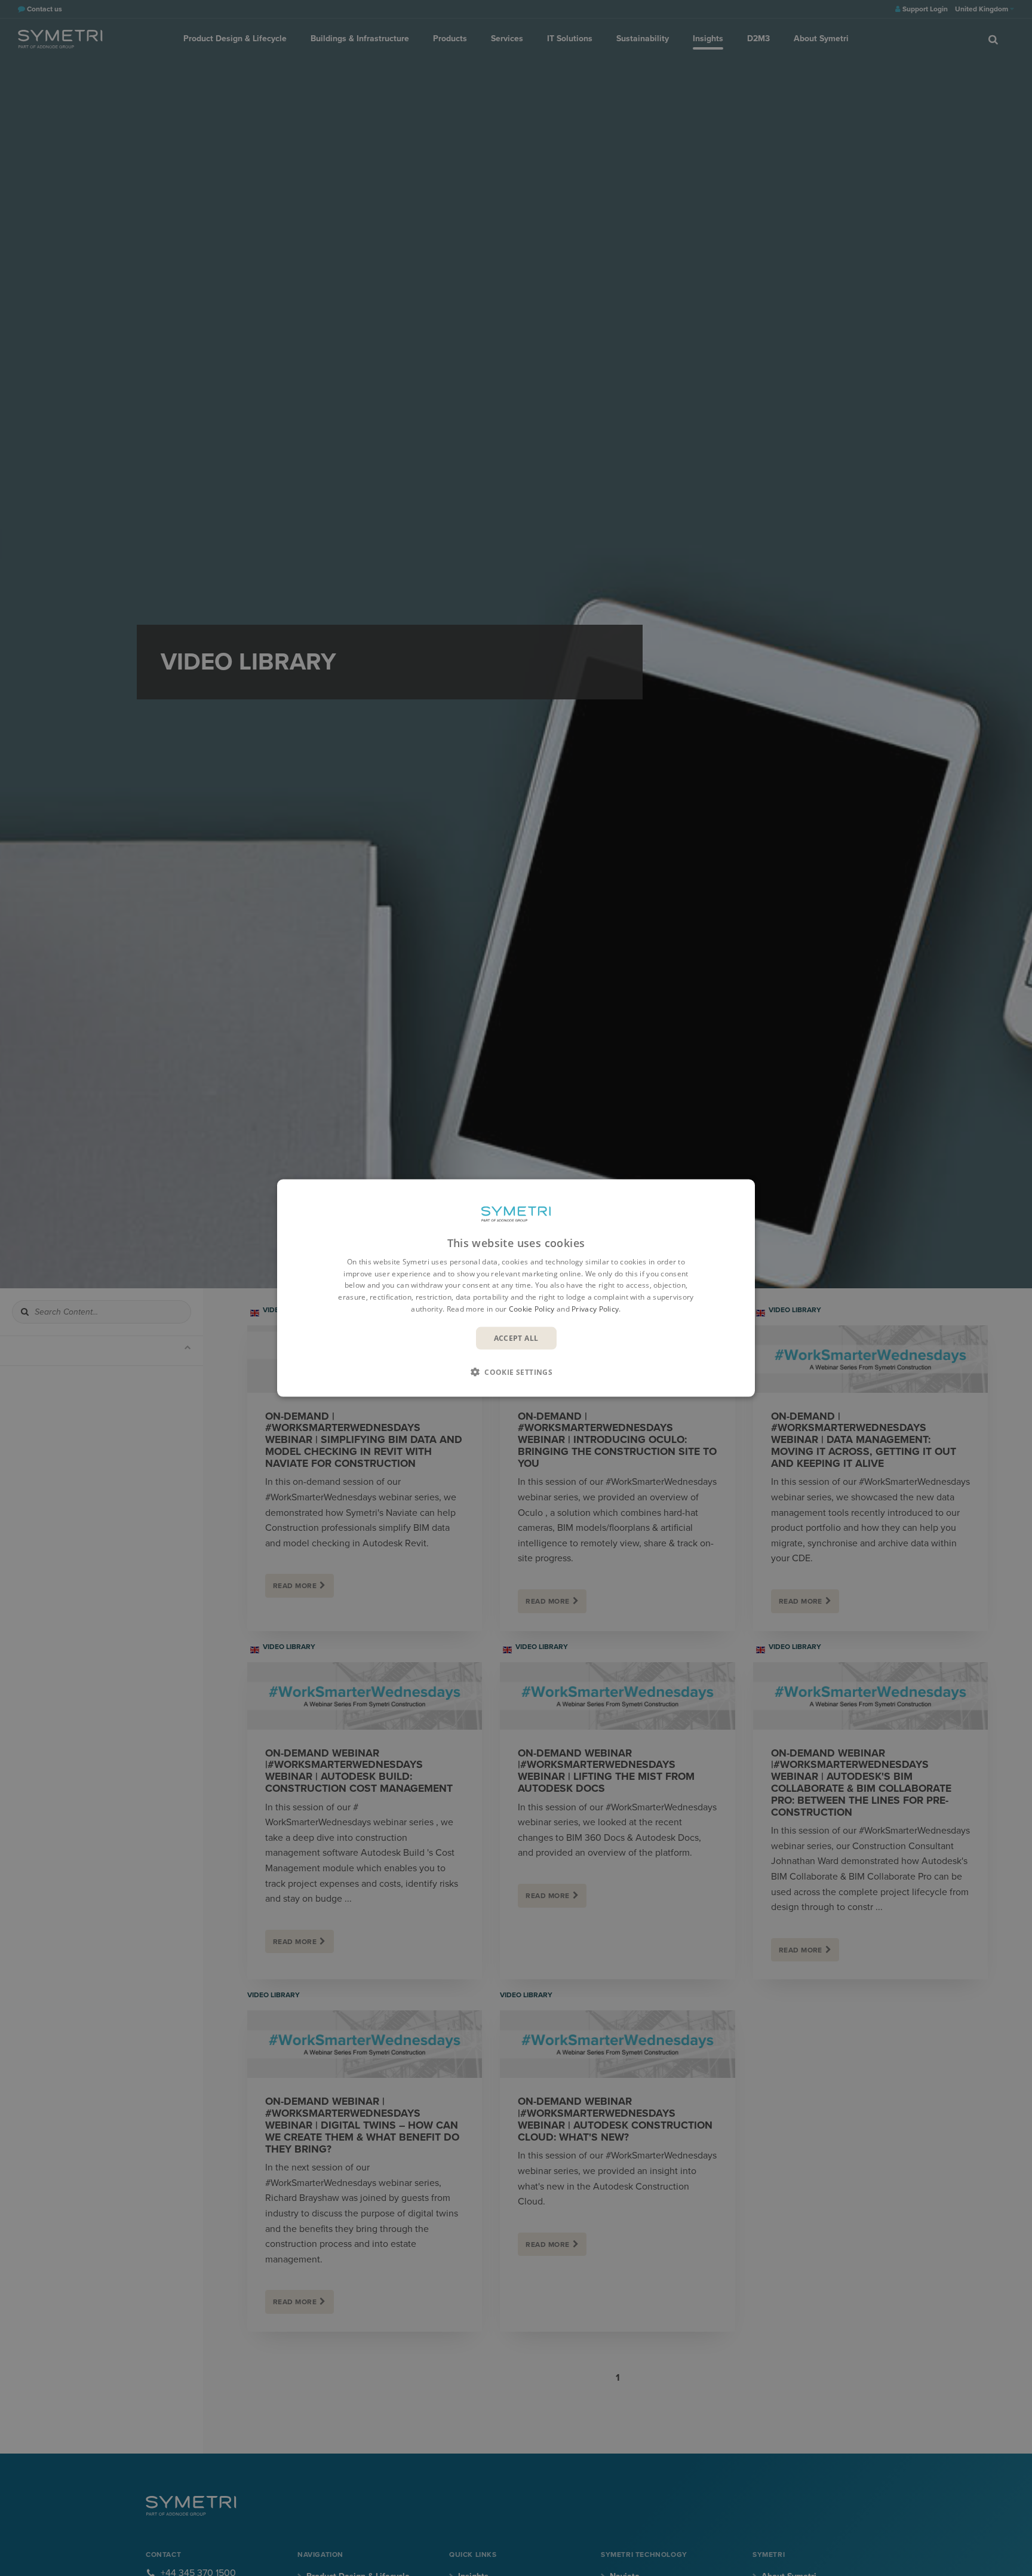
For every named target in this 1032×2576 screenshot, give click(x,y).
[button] (516, 1372)
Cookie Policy (532, 1309)
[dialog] (516, 1288)
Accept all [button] (516, 1338)
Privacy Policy (595, 1309)
